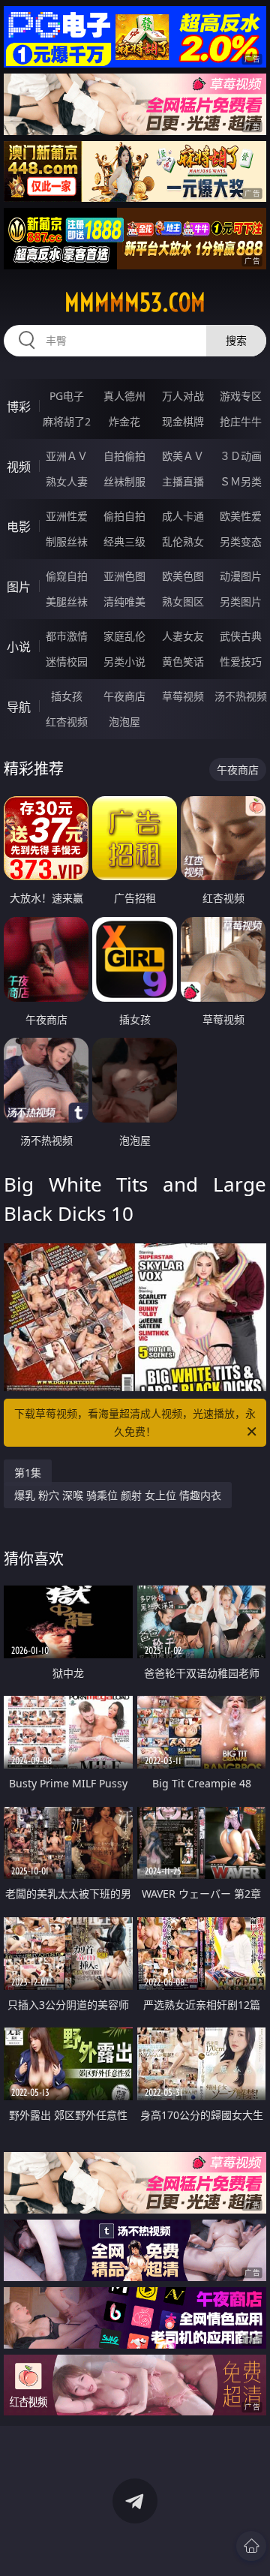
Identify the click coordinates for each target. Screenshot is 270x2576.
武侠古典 (241, 636)
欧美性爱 (241, 516)
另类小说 (124, 661)
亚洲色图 (124, 576)
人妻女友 (183, 636)
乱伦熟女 (183, 541)
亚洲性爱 (67, 516)
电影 (19, 527)
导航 (19, 707)
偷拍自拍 (124, 516)
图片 (19, 587)
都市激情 (67, 636)
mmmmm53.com (135, 302)
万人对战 (183, 396)
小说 (19, 647)
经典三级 (124, 541)
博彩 (19, 407)
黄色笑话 (183, 661)
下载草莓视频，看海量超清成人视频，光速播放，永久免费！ (135, 1422)
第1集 (28, 1473)
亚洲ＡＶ (67, 456)
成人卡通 (183, 516)
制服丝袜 (67, 541)
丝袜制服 (124, 481)
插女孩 (67, 696)
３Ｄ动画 (241, 456)
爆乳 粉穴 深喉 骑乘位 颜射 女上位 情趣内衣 (118, 1495)
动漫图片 (241, 576)
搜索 (236, 340)
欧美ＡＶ (183, 456)
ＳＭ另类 (241, 481)
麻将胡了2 (67, 421)
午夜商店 (124, 696)
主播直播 (183, 481)
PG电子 (67, 396)
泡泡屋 (124, 721)
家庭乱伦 (124, 636)
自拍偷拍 (124, 456)
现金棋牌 (183, 421)
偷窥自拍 (67, 576)
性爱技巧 (241, 661)
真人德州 (124, 396)
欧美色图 (183, 576)
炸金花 (124, 421)
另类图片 (241, 601)
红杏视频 (67, 721)
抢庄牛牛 (241, 421)
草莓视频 (183, 696)
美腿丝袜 (67, 601)
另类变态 (241, 541)
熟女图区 (183, 601)
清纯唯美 (124, 601)
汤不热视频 (241, 696)
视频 (19, 467)
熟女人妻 (67, 481)
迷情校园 (67, 661)
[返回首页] (251, 2546)
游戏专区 (241, 396)
